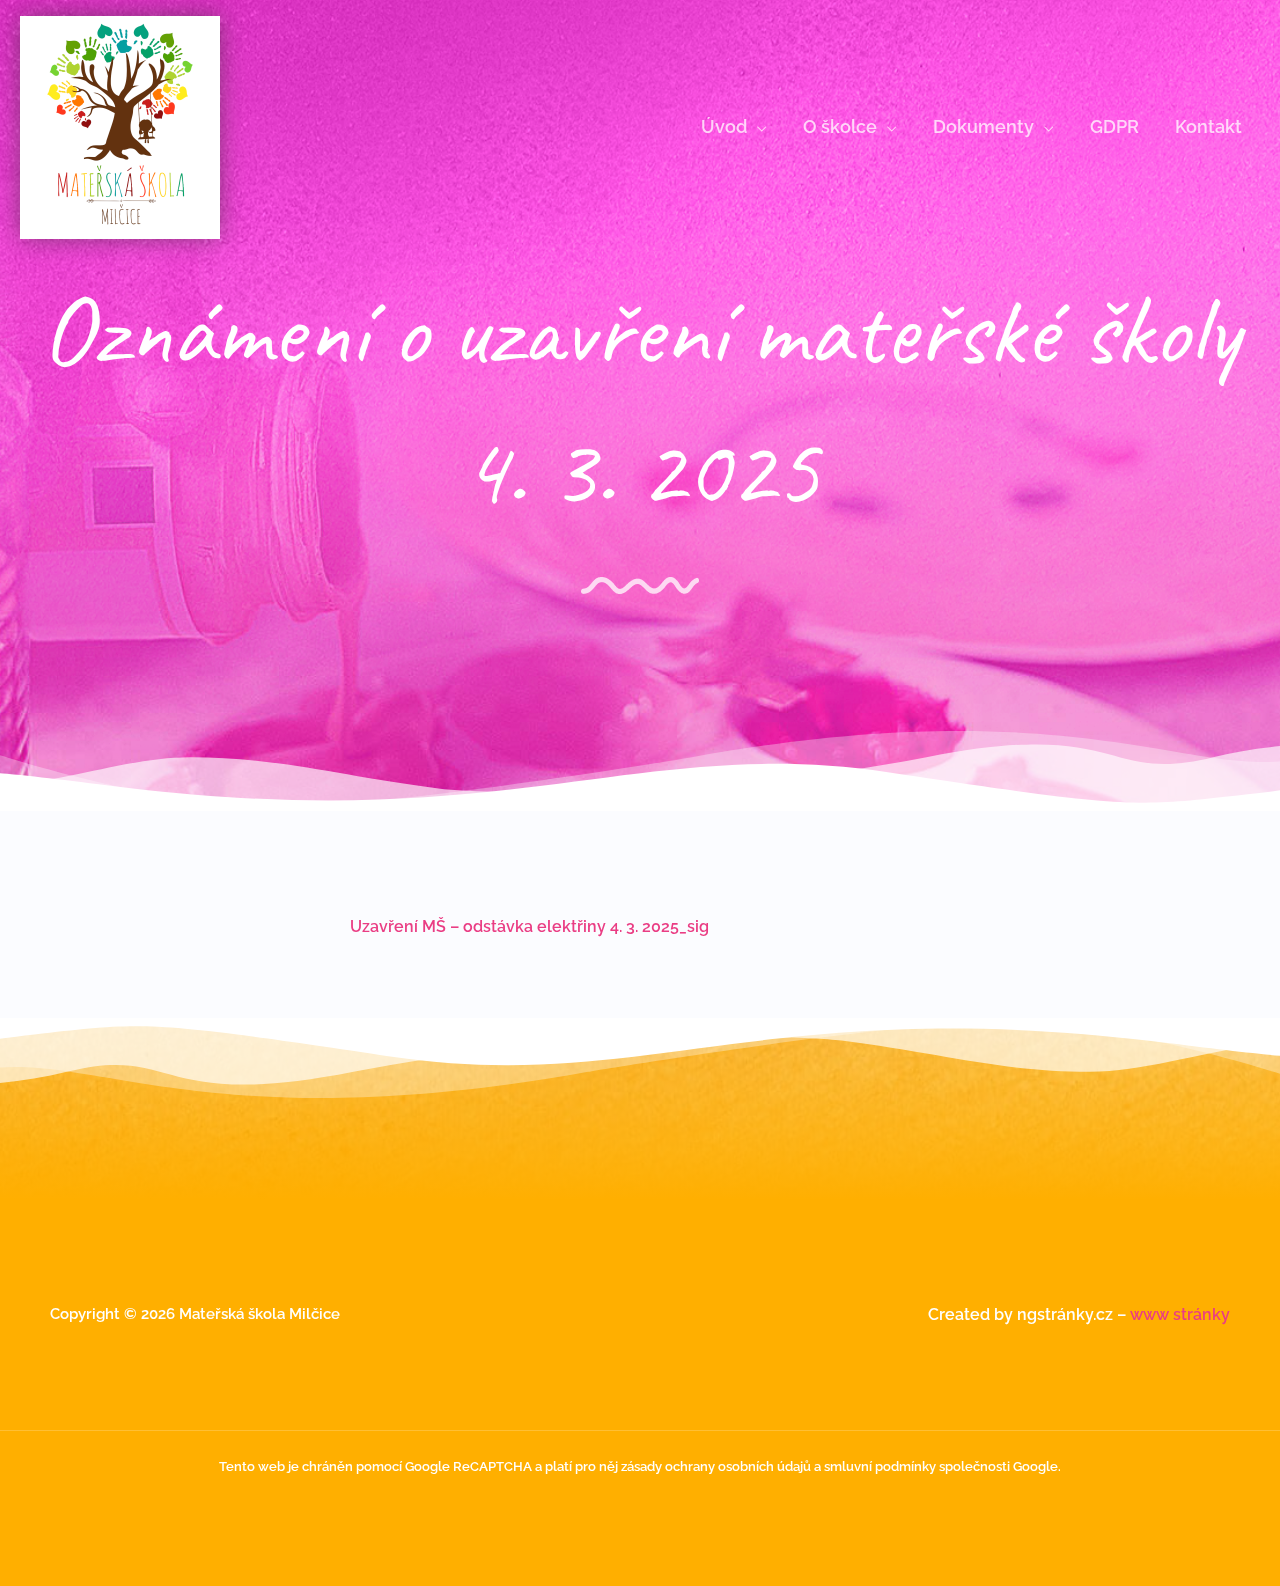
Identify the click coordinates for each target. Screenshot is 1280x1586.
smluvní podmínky (880, 1466)
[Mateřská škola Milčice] (120, 126)
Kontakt (1208, 126)
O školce (840, 126)
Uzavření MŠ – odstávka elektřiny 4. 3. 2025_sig (529, 926)
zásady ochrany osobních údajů (716, 1466)
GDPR (1114, 126)
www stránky (1180, 1314)
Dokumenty (983, 126)
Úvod (724, 126)
